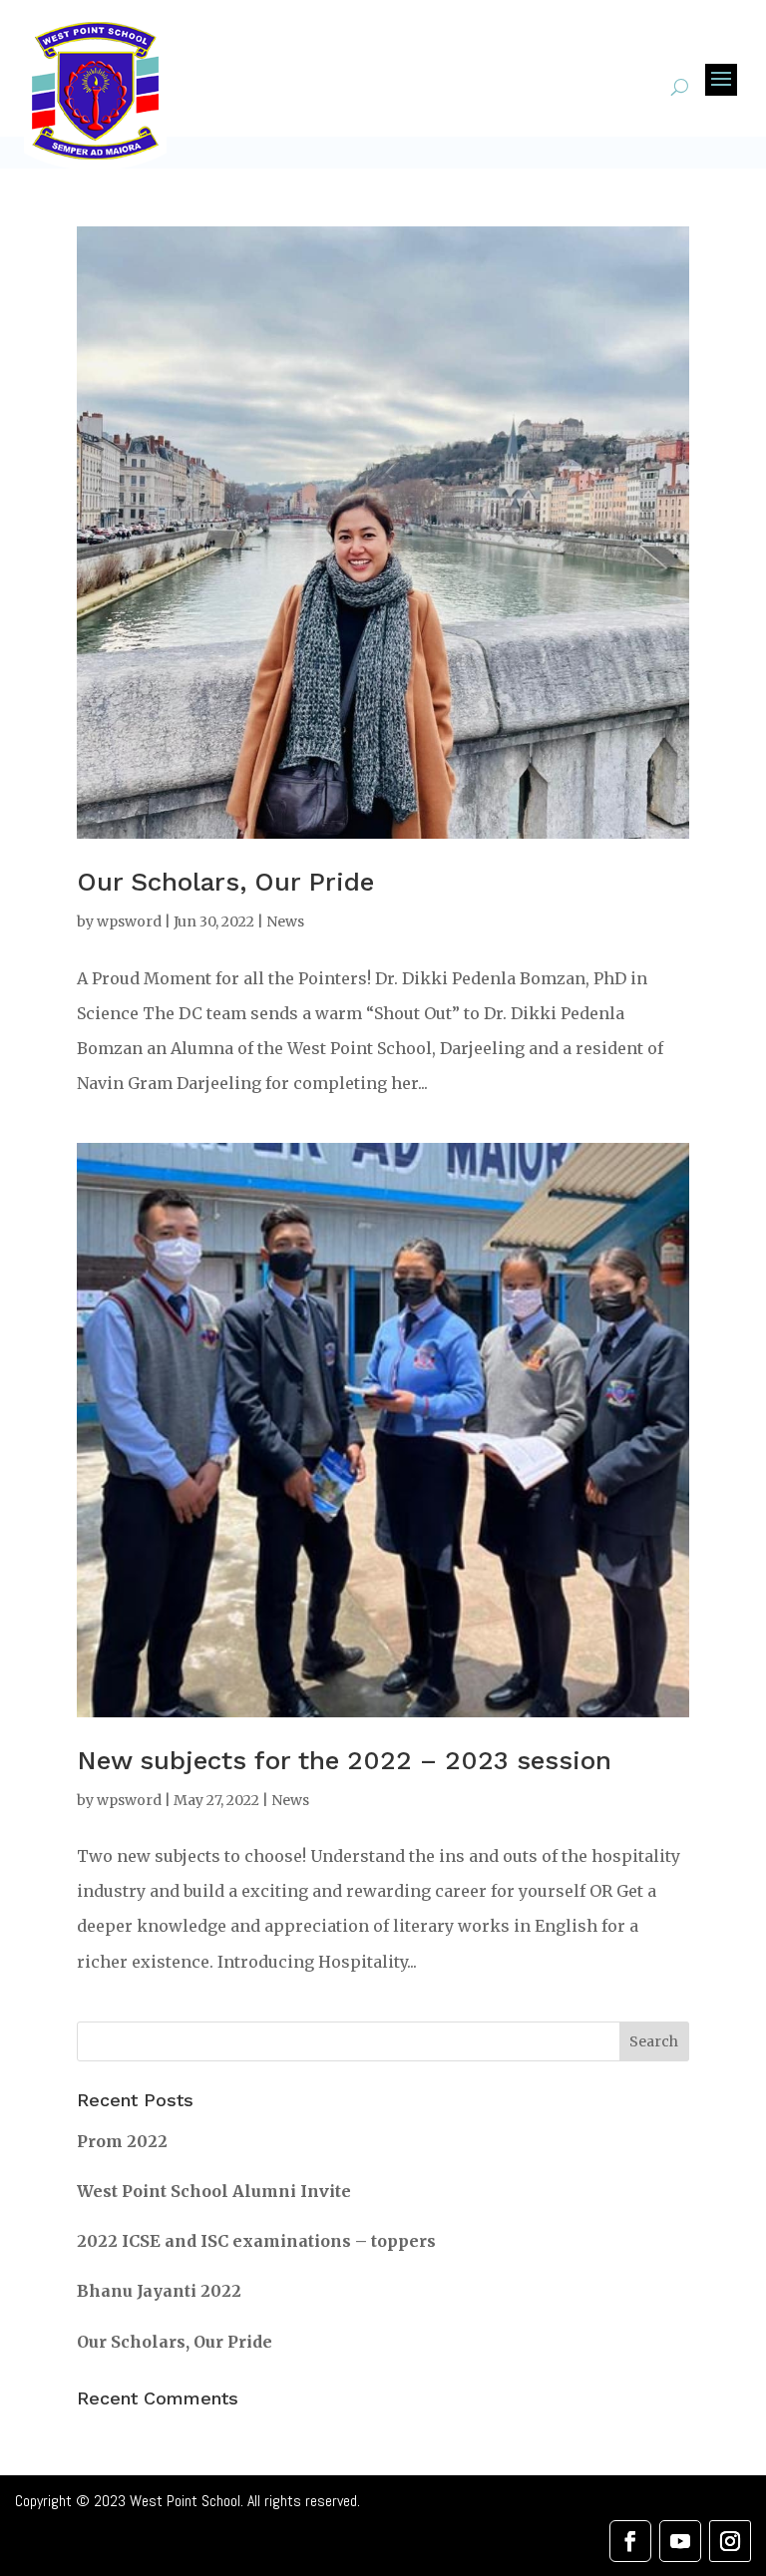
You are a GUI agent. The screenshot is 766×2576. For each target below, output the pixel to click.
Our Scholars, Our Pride (225, 882)
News (285, 921)
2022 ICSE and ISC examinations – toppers (256, 2241)
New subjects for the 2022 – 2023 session (344, 1760)
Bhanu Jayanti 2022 (159, 2291)
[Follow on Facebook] (630, 2541)
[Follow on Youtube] (680, 2541)
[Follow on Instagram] (730, 2541)
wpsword (129, 921)
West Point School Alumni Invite (214, 2191)
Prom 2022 (122, 2141)
